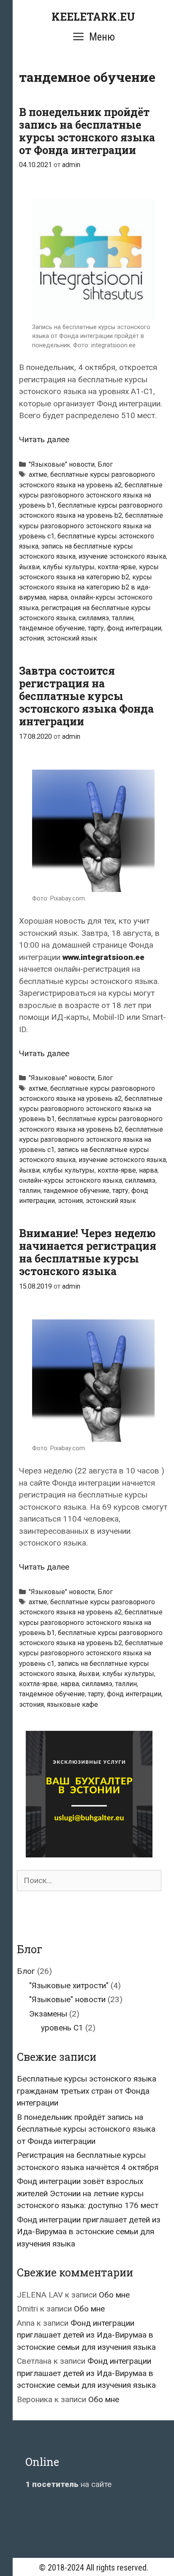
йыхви (29, 567)
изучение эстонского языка (122, 556)
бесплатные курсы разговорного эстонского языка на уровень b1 (91, 495)
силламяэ (94, 618)
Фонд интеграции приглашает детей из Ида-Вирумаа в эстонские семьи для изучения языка (89, 2232)
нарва (58, 597)
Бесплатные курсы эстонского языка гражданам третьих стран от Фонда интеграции (87, 2091)
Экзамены (48, 2014)
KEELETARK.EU (93, 17)
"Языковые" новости (62, 464)
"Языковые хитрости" (69, 1985)
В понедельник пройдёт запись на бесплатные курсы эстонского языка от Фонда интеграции (87, 131)
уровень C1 (62, 2028)
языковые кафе (72, 1704)
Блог (105, 464)
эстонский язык (72, 638)
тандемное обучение (52, 628)
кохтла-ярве (117, 567)
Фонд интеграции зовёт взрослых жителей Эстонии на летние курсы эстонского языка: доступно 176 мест (88, 2193)
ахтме (38, 474)
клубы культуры (69, 567)
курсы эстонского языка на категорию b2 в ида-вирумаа (86, 587)
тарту (96, 628)
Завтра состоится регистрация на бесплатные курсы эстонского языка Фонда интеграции (86, 696)
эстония (31, 638)
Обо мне (114, 2295)
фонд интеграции (134, 628)
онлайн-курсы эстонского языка (71, 1180)
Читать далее (44, 439)
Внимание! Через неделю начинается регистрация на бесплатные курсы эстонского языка (88, 1252)
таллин (123, 618)
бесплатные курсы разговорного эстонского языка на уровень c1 (91, 526)
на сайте (68, 2484)
